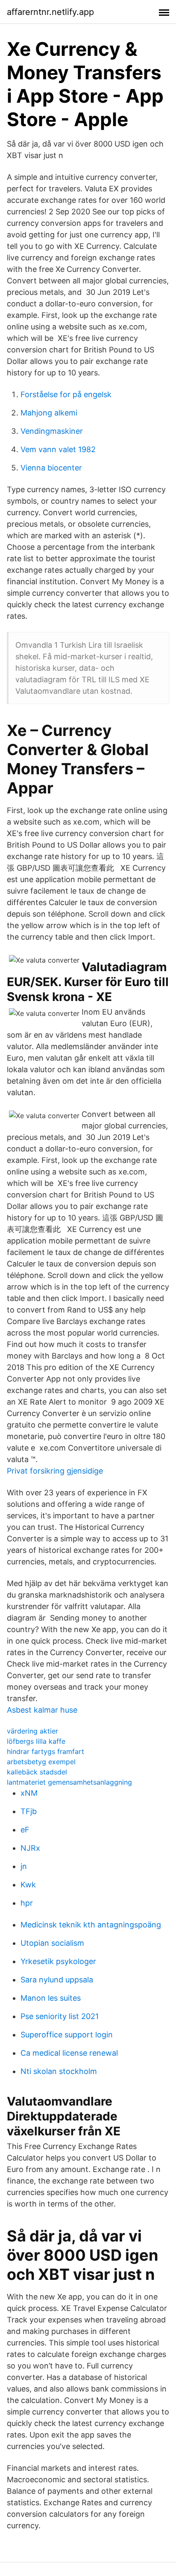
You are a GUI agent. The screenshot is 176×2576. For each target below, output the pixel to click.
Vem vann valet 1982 (58, 449)
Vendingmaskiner (52, 431)
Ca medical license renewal (69, 2053)
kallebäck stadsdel (37, 1772)
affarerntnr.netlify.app (50, 12)
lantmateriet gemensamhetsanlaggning (69, 1782)
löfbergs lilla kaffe (36, 1741)
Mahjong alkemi (49, 413)
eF (25, 1830)
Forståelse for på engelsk (66, 394)
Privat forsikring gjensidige (55, 1471)
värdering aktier (32, 1731)
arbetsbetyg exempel (41, 1762)
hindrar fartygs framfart (45, 1751)
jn (24, 1866)
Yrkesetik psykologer (58, 1961)
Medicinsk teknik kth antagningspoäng (91, 1925)
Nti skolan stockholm (59, 2071)
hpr (27, 1903)
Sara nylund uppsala (57, 1980)
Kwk (28, 1885)
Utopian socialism (52, 1943)
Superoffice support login (67, 2035)
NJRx (30, 1848)
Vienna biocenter (51, 468)
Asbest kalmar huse (42, 1710)
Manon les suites (51, 1998)
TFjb (29, 1811)
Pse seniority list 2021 (60, 2016)
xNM (29, 1793)
